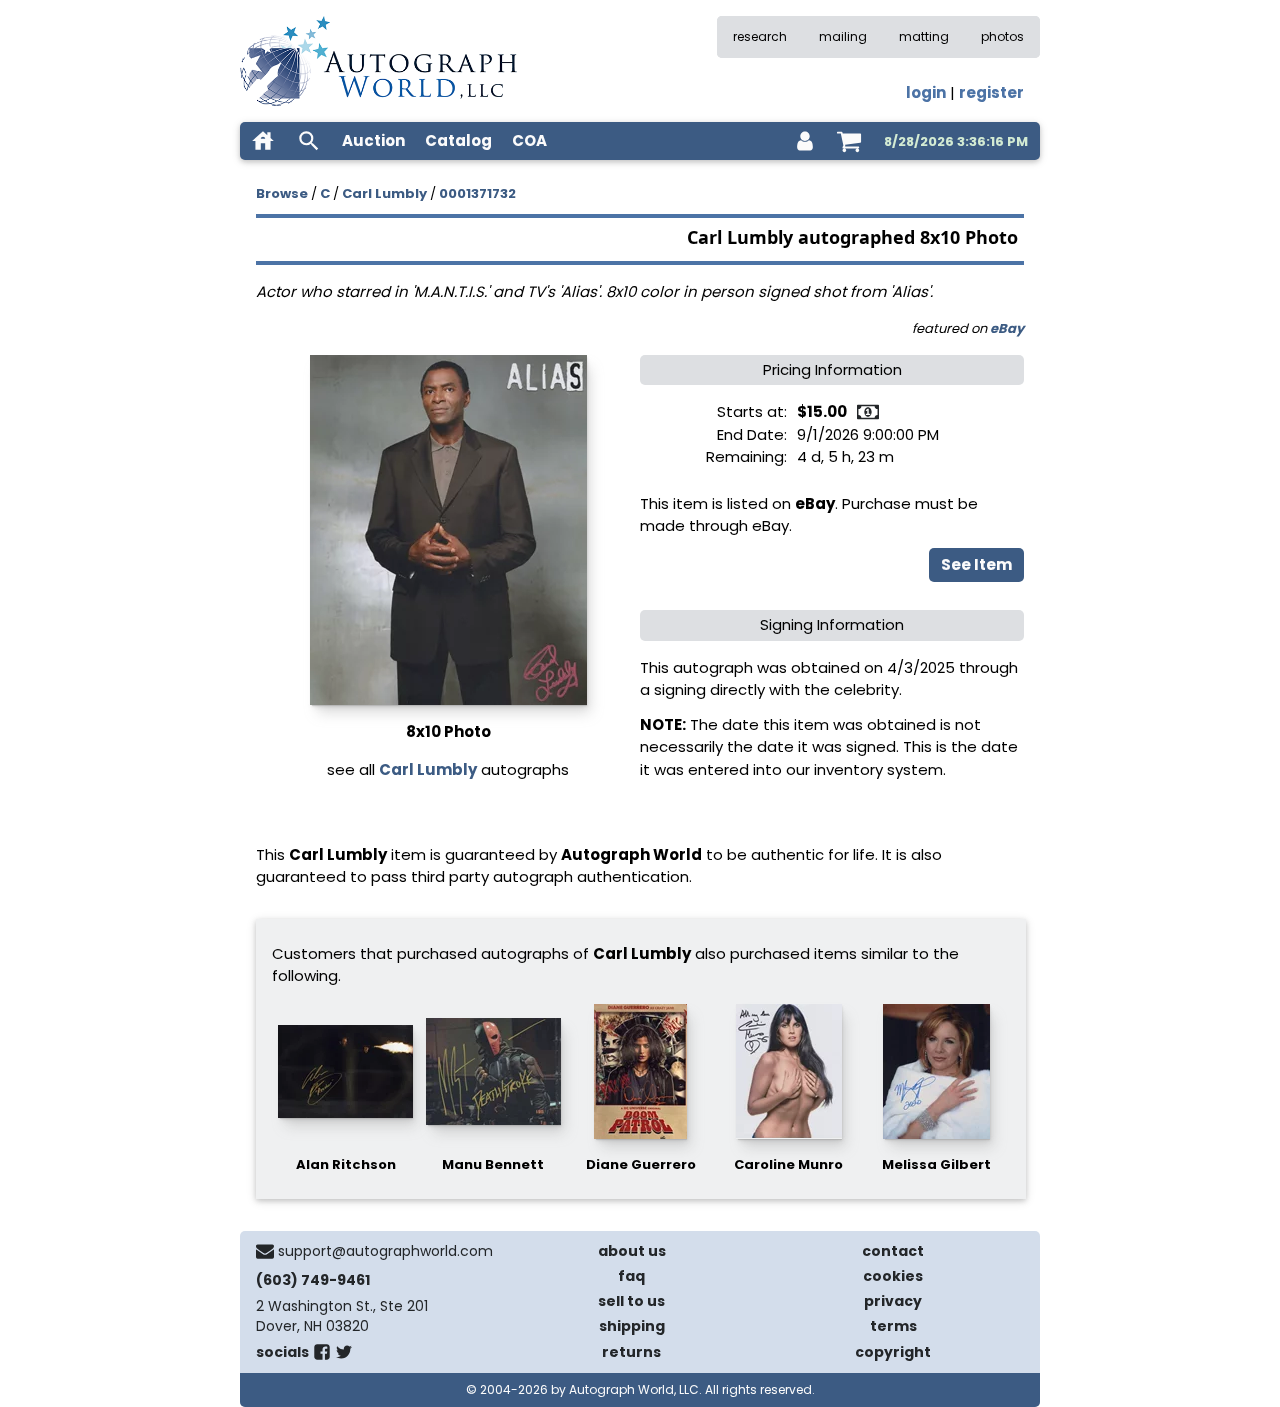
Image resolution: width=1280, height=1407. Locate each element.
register (991, 92)
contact (893, 1251)
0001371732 (477, 193)
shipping (632, 1326)
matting (924, 36)
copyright (893, 1352)
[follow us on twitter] (344, 1356)
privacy (893, 1301)
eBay (1007, 328)
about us (632, 1251)
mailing (843, 36)
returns (631, 1352)
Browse (282, 193)
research (760, 36)
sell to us (631, 1301)
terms (893, 1326)
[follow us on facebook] (322, 1356)
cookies (893, 1276)
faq (631, 1276)
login (926, 92)
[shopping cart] (849, 141)
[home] (263, 141)
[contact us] (265, 1251)
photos (1002, 36)
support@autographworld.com (385, 1251)
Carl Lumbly (384, 193)
